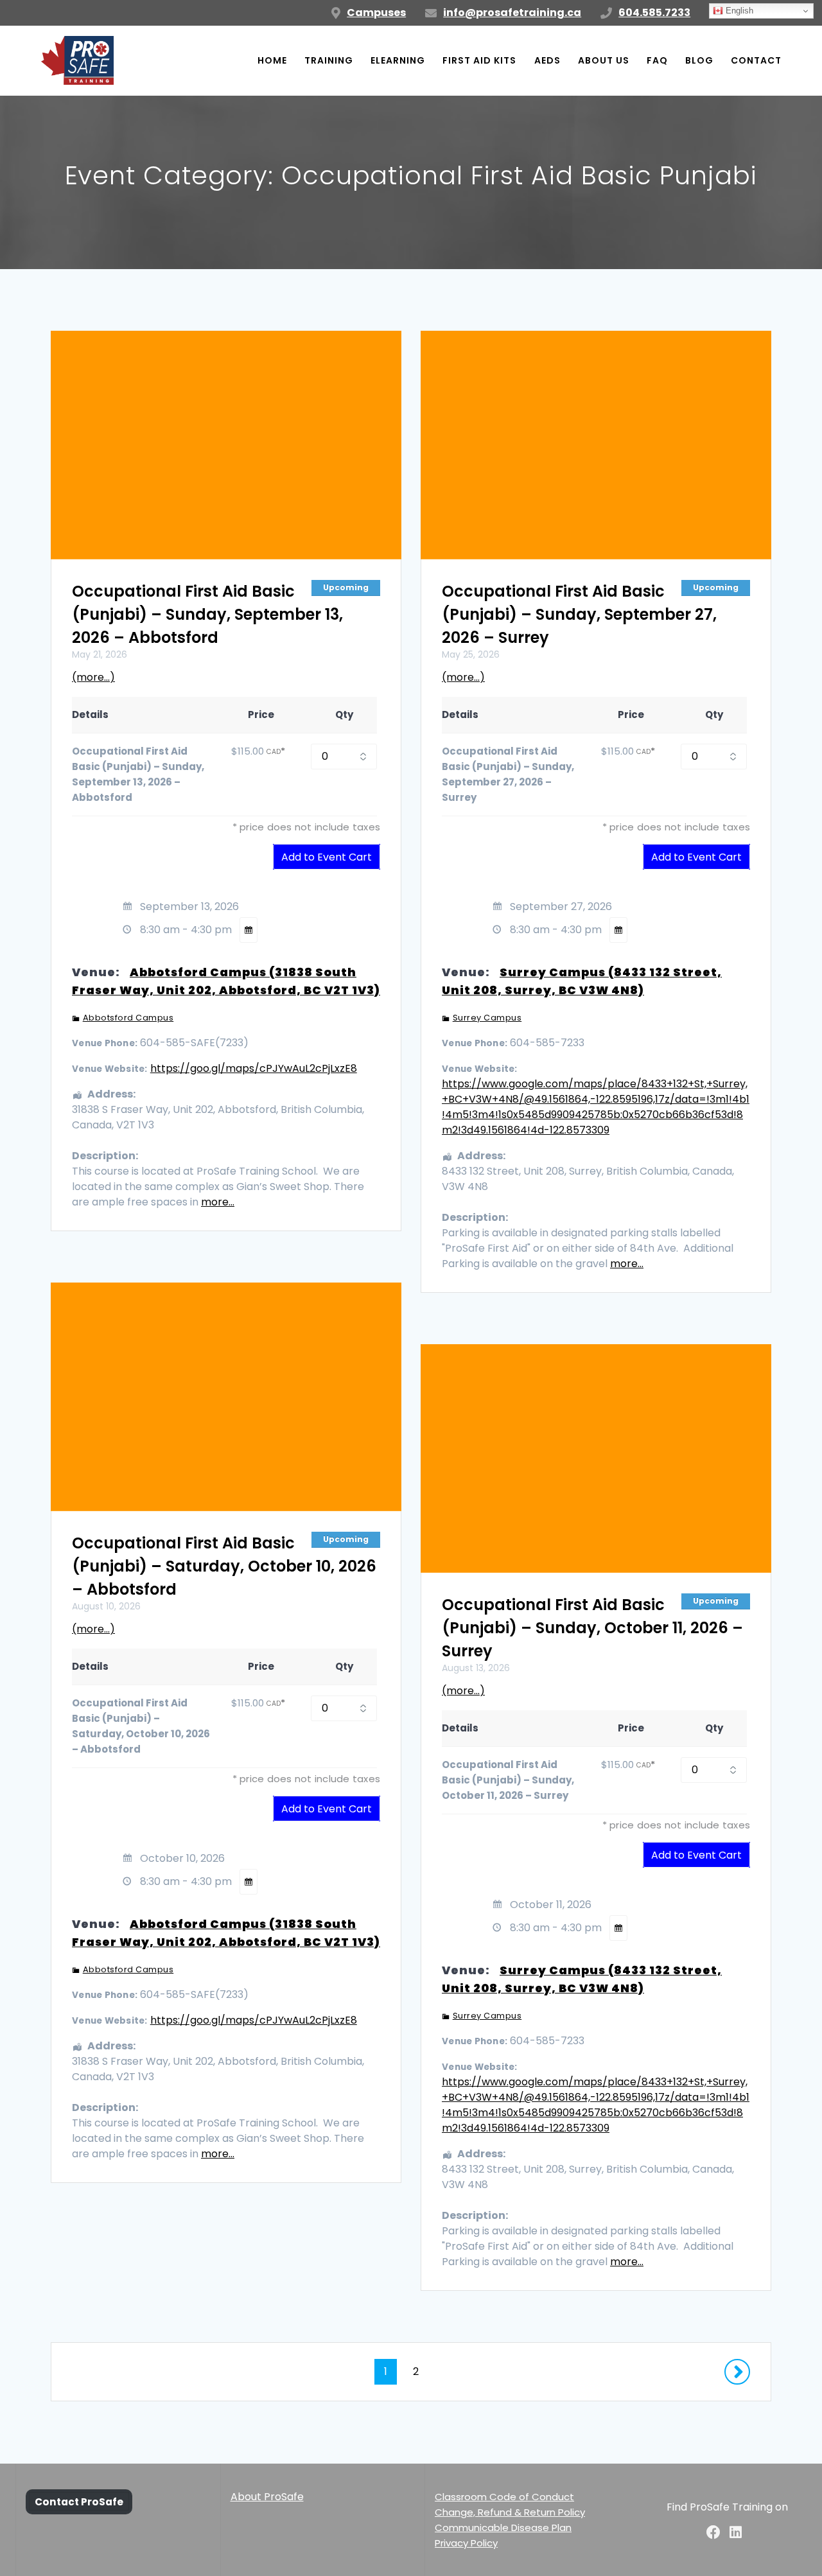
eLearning (398, 60)
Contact (756, 60)
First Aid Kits (479, 60)
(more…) (93, 677)
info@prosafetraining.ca (512, 13)
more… (218, 1202)
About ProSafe (267, 2497)
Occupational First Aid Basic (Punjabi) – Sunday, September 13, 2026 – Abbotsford (207, 614)
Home (272, 60)
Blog (699, 60)
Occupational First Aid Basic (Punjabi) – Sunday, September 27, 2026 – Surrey (579, 614)
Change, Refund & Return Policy (510, 2512)
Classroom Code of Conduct (504, 2497)
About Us (604, 60)
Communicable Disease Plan (503, 2528)
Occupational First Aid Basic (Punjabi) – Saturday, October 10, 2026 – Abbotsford (224, 1566)
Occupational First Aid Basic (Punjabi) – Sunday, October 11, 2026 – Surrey (592, 1628)
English (738, 11)
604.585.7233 (654, 13)
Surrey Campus (487, 1018)
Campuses (376, 13)
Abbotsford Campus (128, 1018)
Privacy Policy (466, 2543)
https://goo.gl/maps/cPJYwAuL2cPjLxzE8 (254, 1068)
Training (329, 60)
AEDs (547, 60)
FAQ (657, 60)
